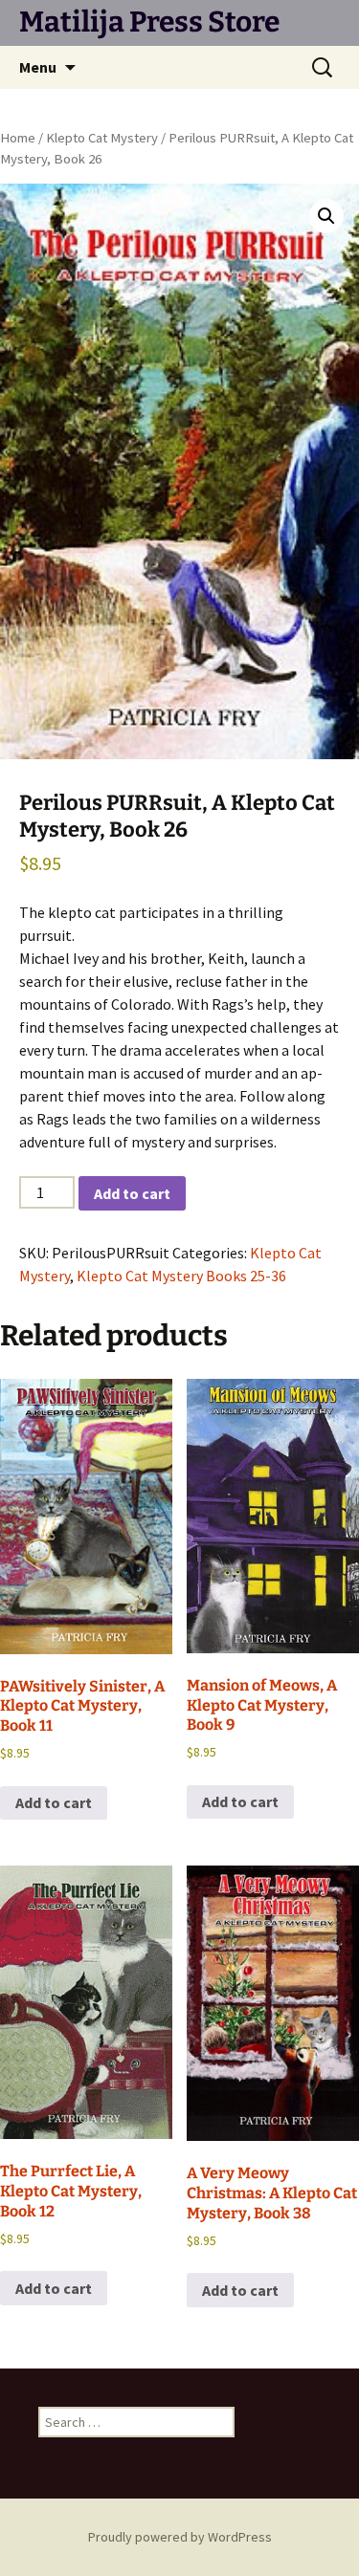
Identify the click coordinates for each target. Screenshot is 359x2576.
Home (18, 138)
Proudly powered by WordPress (180, 2537)
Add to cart (132, 1193)
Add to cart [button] (54, 1802)
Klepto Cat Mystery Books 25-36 (181, 1276)
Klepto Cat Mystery (102, 138)
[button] (326, 216)
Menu (38, 67)
